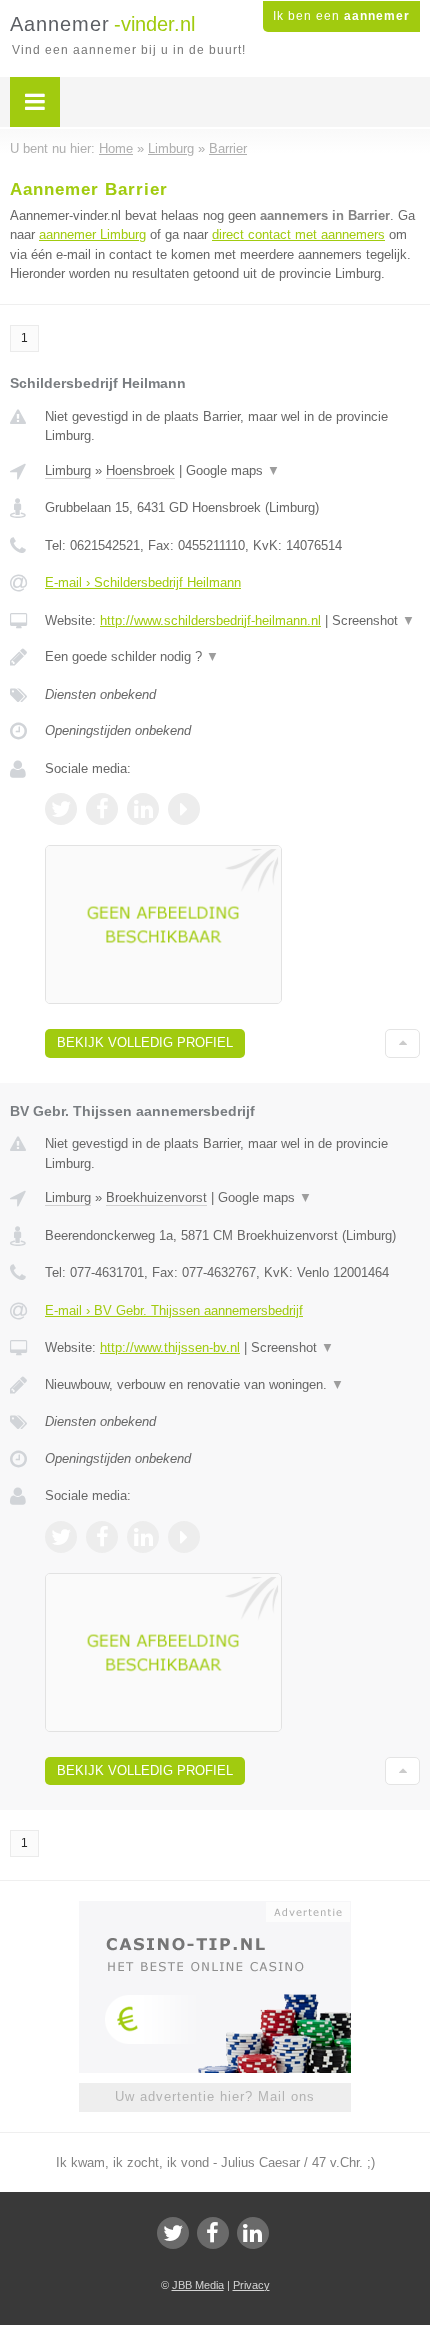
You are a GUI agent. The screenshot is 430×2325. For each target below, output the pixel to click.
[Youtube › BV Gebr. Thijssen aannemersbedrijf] (184, 1537)
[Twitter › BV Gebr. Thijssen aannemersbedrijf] (61, 1537)
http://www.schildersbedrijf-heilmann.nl (210, 620)
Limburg (68, 470)
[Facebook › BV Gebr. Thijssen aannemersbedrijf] (102, 1537)
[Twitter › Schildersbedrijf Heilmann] (61, 809)
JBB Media (198, 2285)
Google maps (233, 470)
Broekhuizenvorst (156, 1197)
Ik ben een (341, 16)
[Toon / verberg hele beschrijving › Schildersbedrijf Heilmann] (232, 657)
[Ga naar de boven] (402, 1043)
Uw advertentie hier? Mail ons (215, 2096)
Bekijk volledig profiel (145, 1042)
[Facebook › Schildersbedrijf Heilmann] (102, 809)
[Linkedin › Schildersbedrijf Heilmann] (143, 809)
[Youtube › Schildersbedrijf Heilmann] (184, 809)
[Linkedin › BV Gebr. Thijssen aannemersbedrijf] (143, 1537)
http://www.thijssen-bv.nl (170, 1347)
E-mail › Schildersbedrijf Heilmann (143, 582)
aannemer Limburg (92, 234)
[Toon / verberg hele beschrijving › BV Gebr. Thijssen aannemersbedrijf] (232, 1385)
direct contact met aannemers (298, 234)
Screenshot (373, 620)
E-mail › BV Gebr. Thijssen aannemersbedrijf (174, 1310)
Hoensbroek (140, 470)
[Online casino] (215, 1910)
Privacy (251, 2285)
